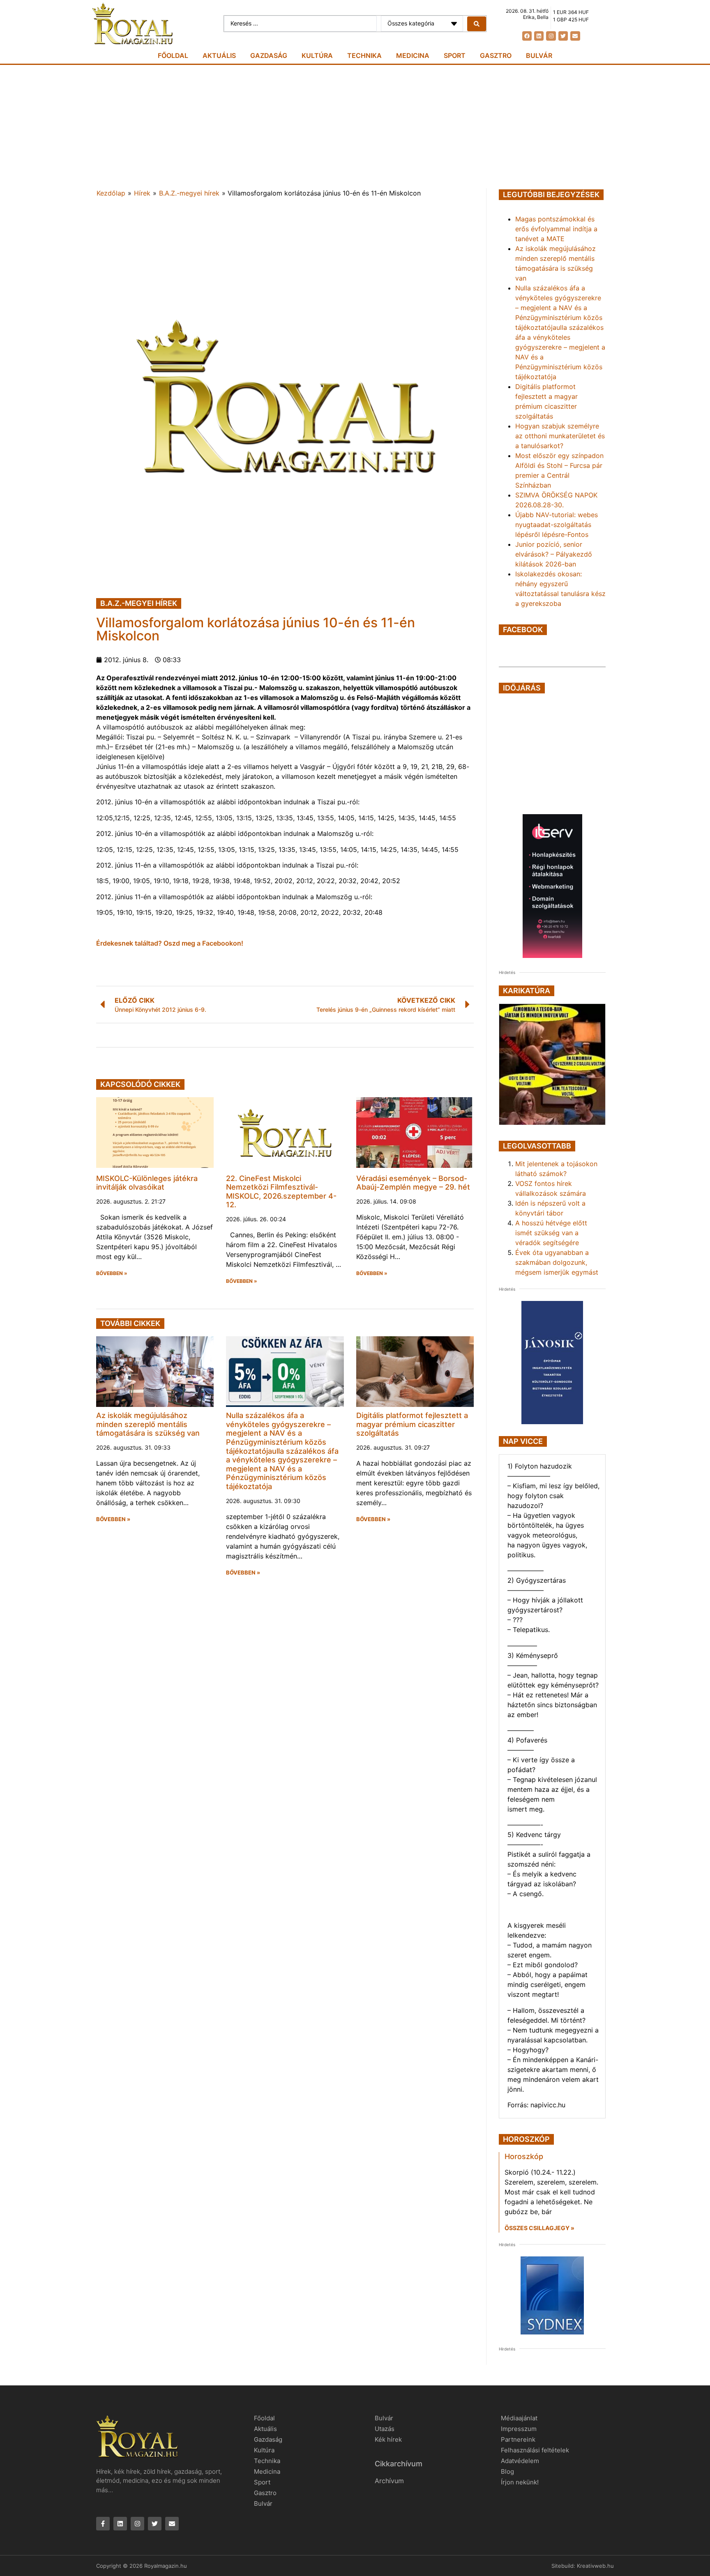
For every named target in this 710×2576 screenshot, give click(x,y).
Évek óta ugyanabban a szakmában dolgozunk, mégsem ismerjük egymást (557, 1262)
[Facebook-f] (103, 2524)
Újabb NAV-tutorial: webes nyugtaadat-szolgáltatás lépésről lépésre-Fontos (557, 525)
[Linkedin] (539, 36)
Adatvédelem (520, 2461)
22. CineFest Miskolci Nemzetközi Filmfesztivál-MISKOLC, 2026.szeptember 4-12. (281, 1192)
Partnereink (518, 2439)
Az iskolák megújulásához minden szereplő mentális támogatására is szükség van (148, 1424)
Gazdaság (269, 55)
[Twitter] (563, 36)
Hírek (142, 193)
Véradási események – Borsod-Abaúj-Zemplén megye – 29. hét (413, 1183)
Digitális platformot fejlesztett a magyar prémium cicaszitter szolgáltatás (412, 1424)
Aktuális (219, 55)
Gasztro (496, 55)
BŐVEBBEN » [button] (112, 1273)
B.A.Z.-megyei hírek (189, 193)
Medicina (413, 55)
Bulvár (539, 55)
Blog (507, 2471)
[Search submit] (477, 24)
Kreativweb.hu (595, 2566)
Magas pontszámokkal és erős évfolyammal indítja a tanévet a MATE (556, 229)
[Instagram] (551, 36)
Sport (455, 55)
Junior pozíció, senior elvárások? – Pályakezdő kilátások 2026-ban (554, 554)
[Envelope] (575, 36)
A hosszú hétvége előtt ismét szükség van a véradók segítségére (551, 1233)
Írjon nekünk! (520, 2482)
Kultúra (317, 55)
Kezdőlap (111, 193)
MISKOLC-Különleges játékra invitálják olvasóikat (147, 1183)
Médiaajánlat (519, 2418)
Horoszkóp (524, 2156)
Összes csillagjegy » (539, 2228)
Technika (364, 55)
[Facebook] (527, 36)
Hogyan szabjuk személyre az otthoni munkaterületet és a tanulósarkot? (560, 436)
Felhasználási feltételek (535, 2450)
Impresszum (519, 2429)
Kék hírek (388, 2439)
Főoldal (173, 55)
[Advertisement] (355, 127)
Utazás (385, 2429)
